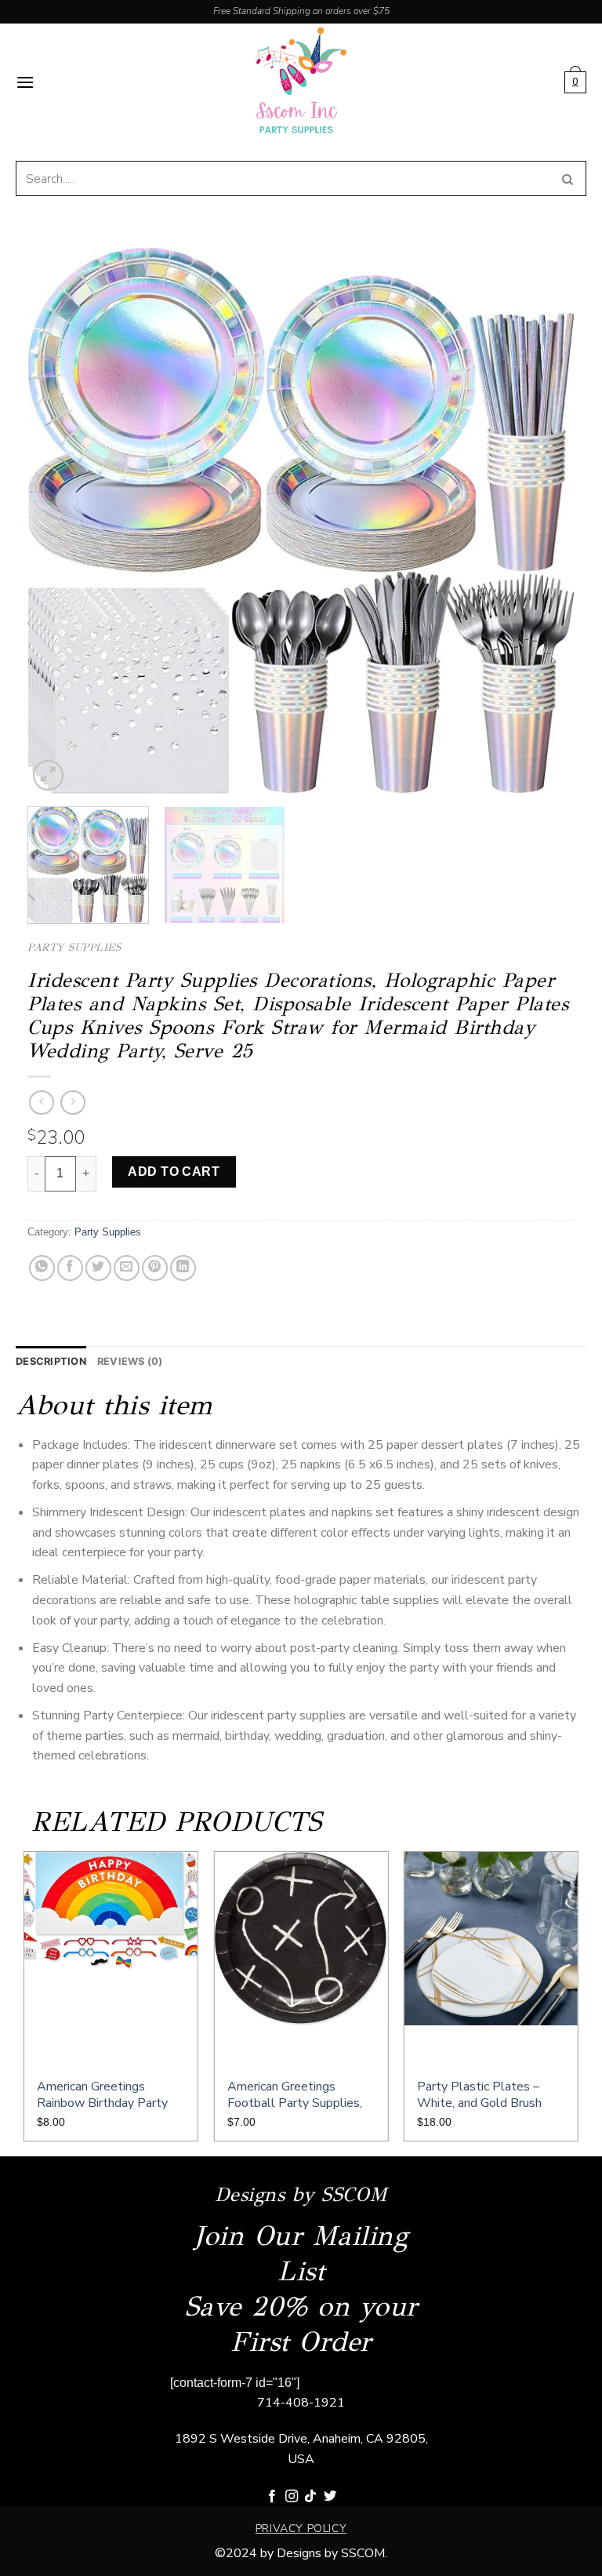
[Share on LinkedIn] (183, 1268)
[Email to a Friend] (127, 1268)
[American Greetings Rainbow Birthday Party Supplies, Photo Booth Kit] (111, 1958)
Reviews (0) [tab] (130, 1361)
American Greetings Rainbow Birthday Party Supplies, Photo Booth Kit (109, 2095)
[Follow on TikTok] (310, 2497)
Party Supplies (74, 947)
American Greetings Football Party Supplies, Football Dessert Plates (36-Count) (296, 2095)
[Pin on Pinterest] (155, 1268)
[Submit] (568, 178)
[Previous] (58, 521)
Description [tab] (51, 1361)
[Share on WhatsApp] (42, 1268)
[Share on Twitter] (98, 1268)
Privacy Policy (301, 2529)
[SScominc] (301, 82)
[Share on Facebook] (70, 1268)
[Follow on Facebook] (272, 2497)
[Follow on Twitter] (330, 2497)
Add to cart (174, 1172)
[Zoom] (48, 775)
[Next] (544, 521)
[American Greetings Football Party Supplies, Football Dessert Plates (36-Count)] (301, 1958)
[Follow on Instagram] (292, 2497)
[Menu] (25, 82)
